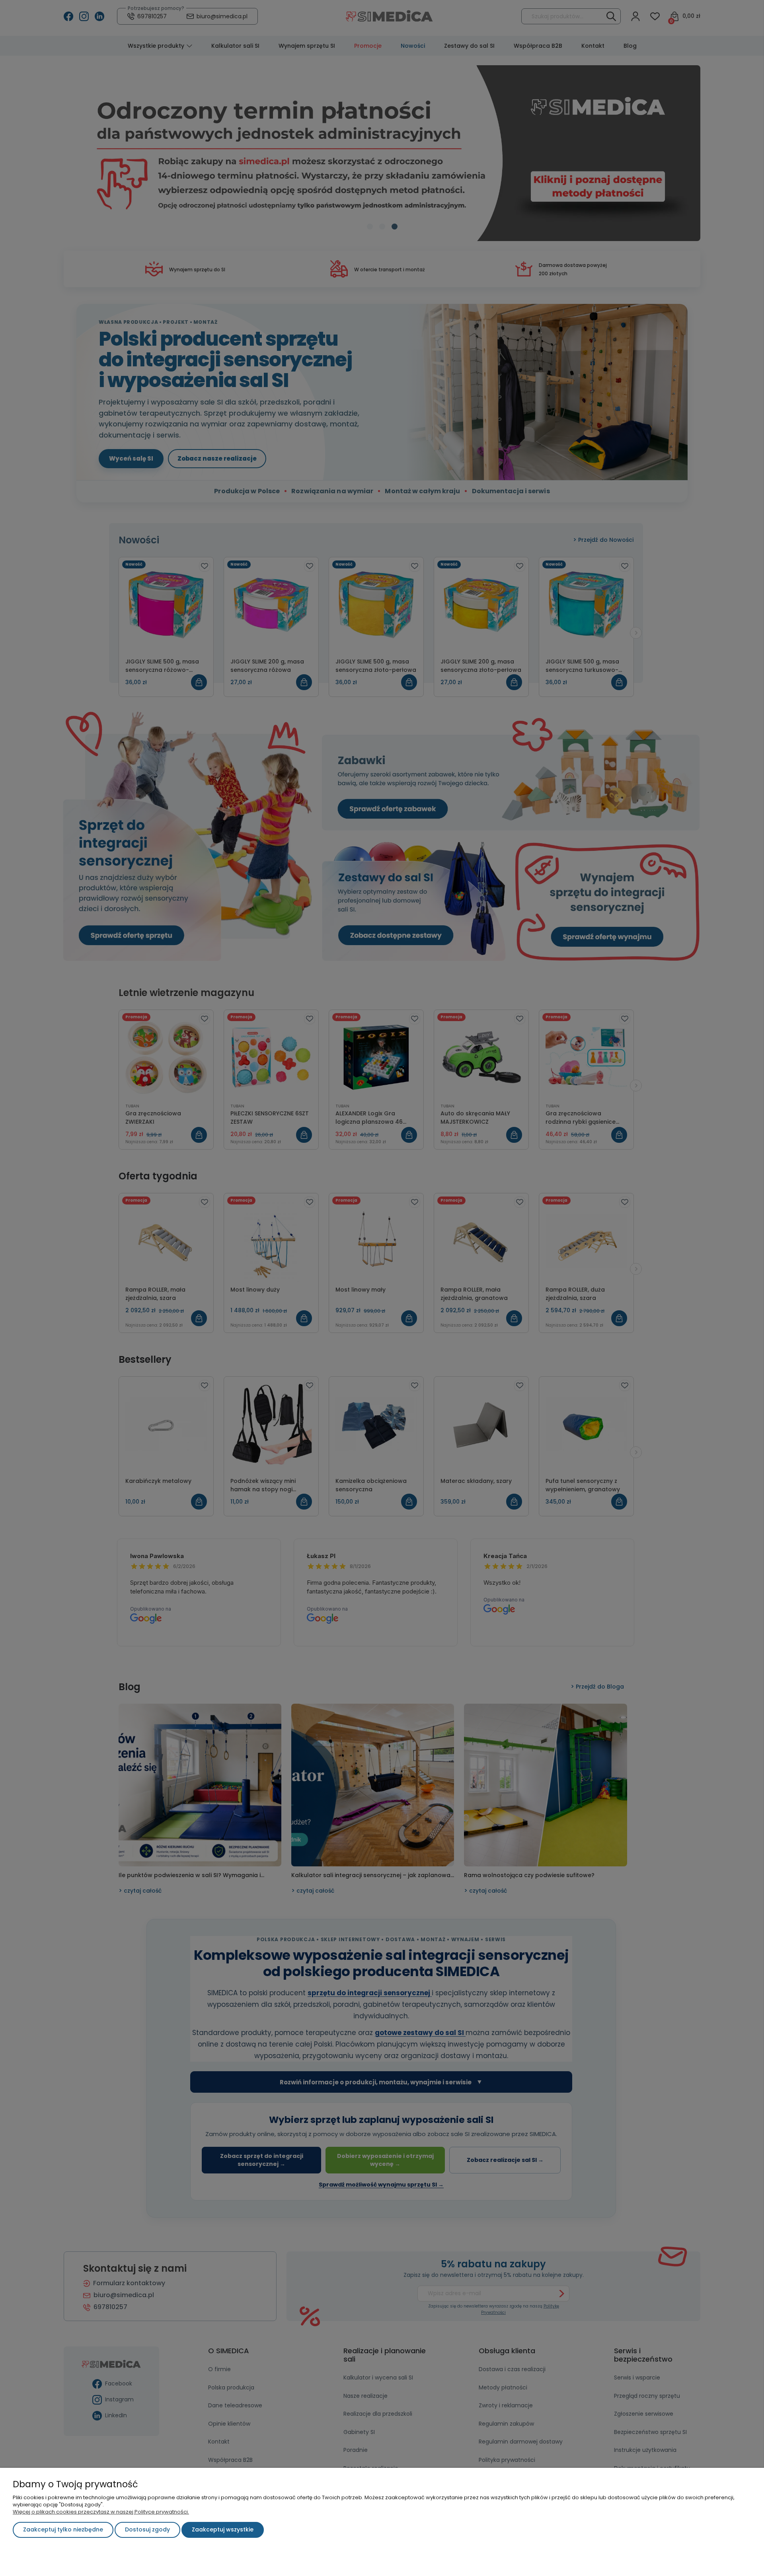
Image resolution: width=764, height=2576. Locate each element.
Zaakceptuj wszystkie (223, 2529)
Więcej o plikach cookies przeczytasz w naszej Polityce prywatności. (101, 2512)
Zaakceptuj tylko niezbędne (63, 2529)
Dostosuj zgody (147, 2529)
